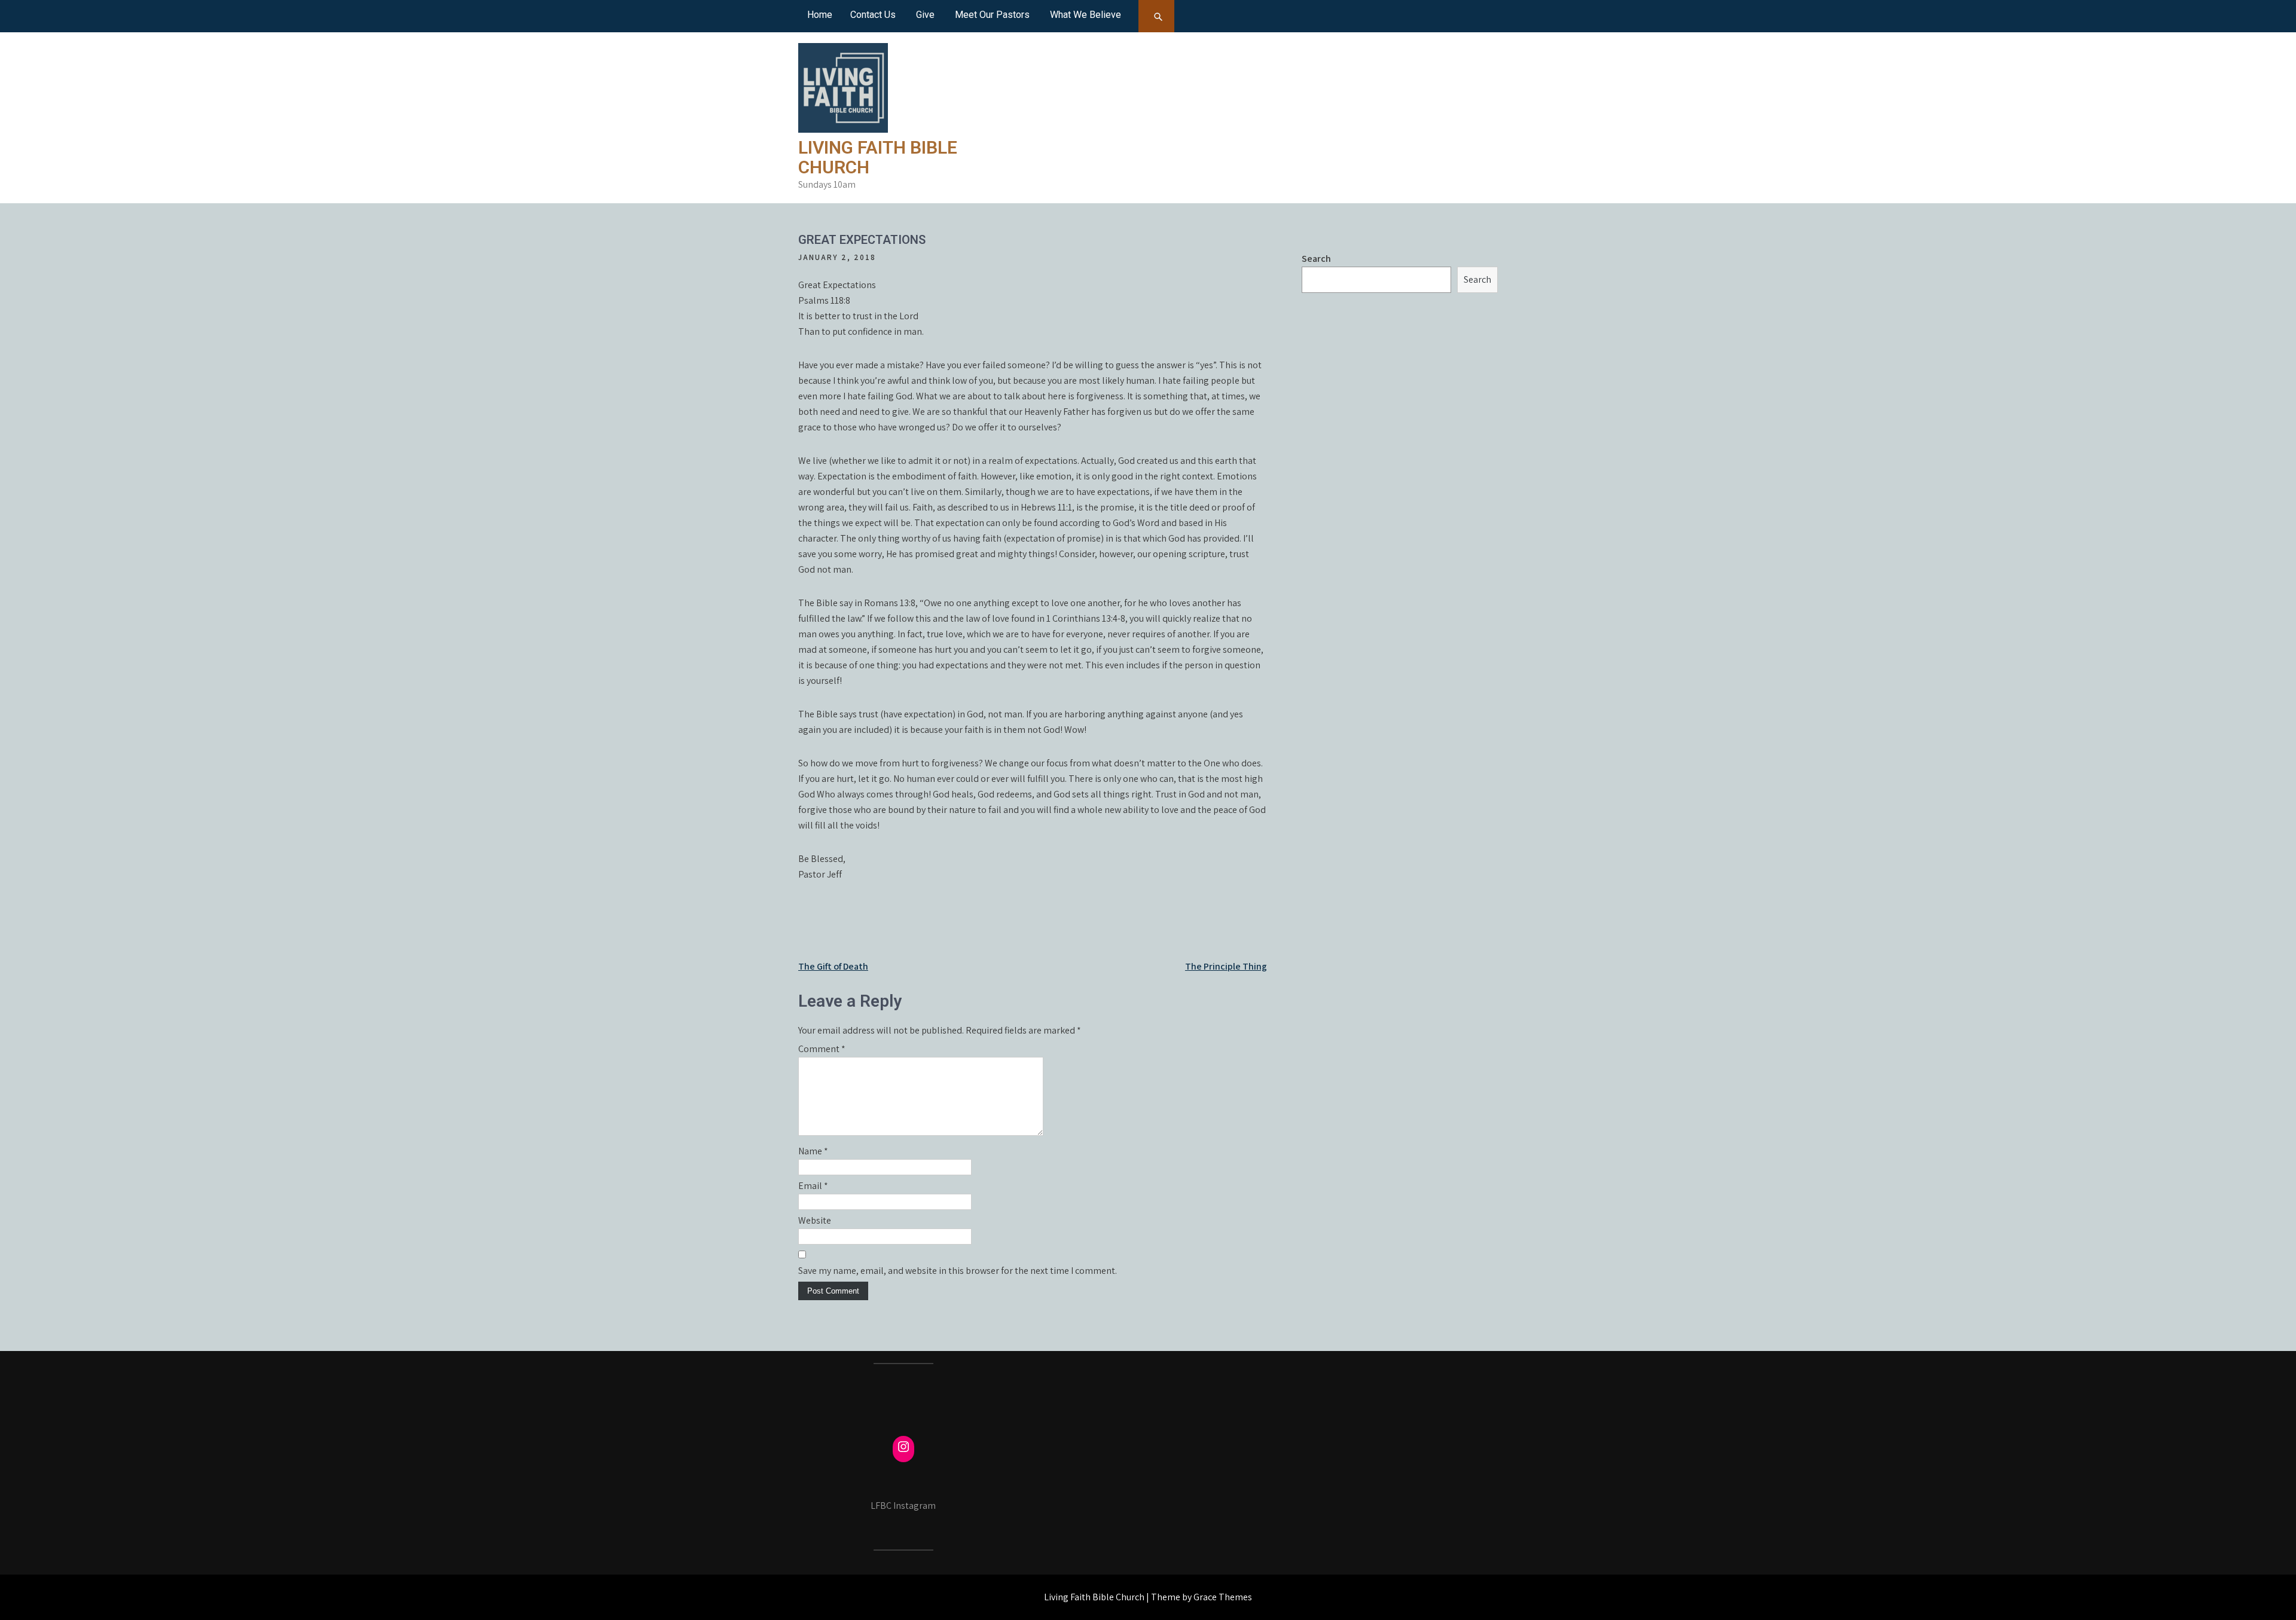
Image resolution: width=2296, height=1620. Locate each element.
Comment (822, 1049)
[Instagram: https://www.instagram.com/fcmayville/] (903, 1447)
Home (820, 15)
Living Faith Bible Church (878, 157)
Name (813, 1151)
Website (815, 1220)
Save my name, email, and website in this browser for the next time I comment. (958, 1271)
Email (813, 1186)
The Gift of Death (833, 966)
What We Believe (1086, 15)
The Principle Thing (1226, 966)
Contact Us (873, 15)
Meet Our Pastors (992, 15)
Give (925, 15)
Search (1316, 259)
